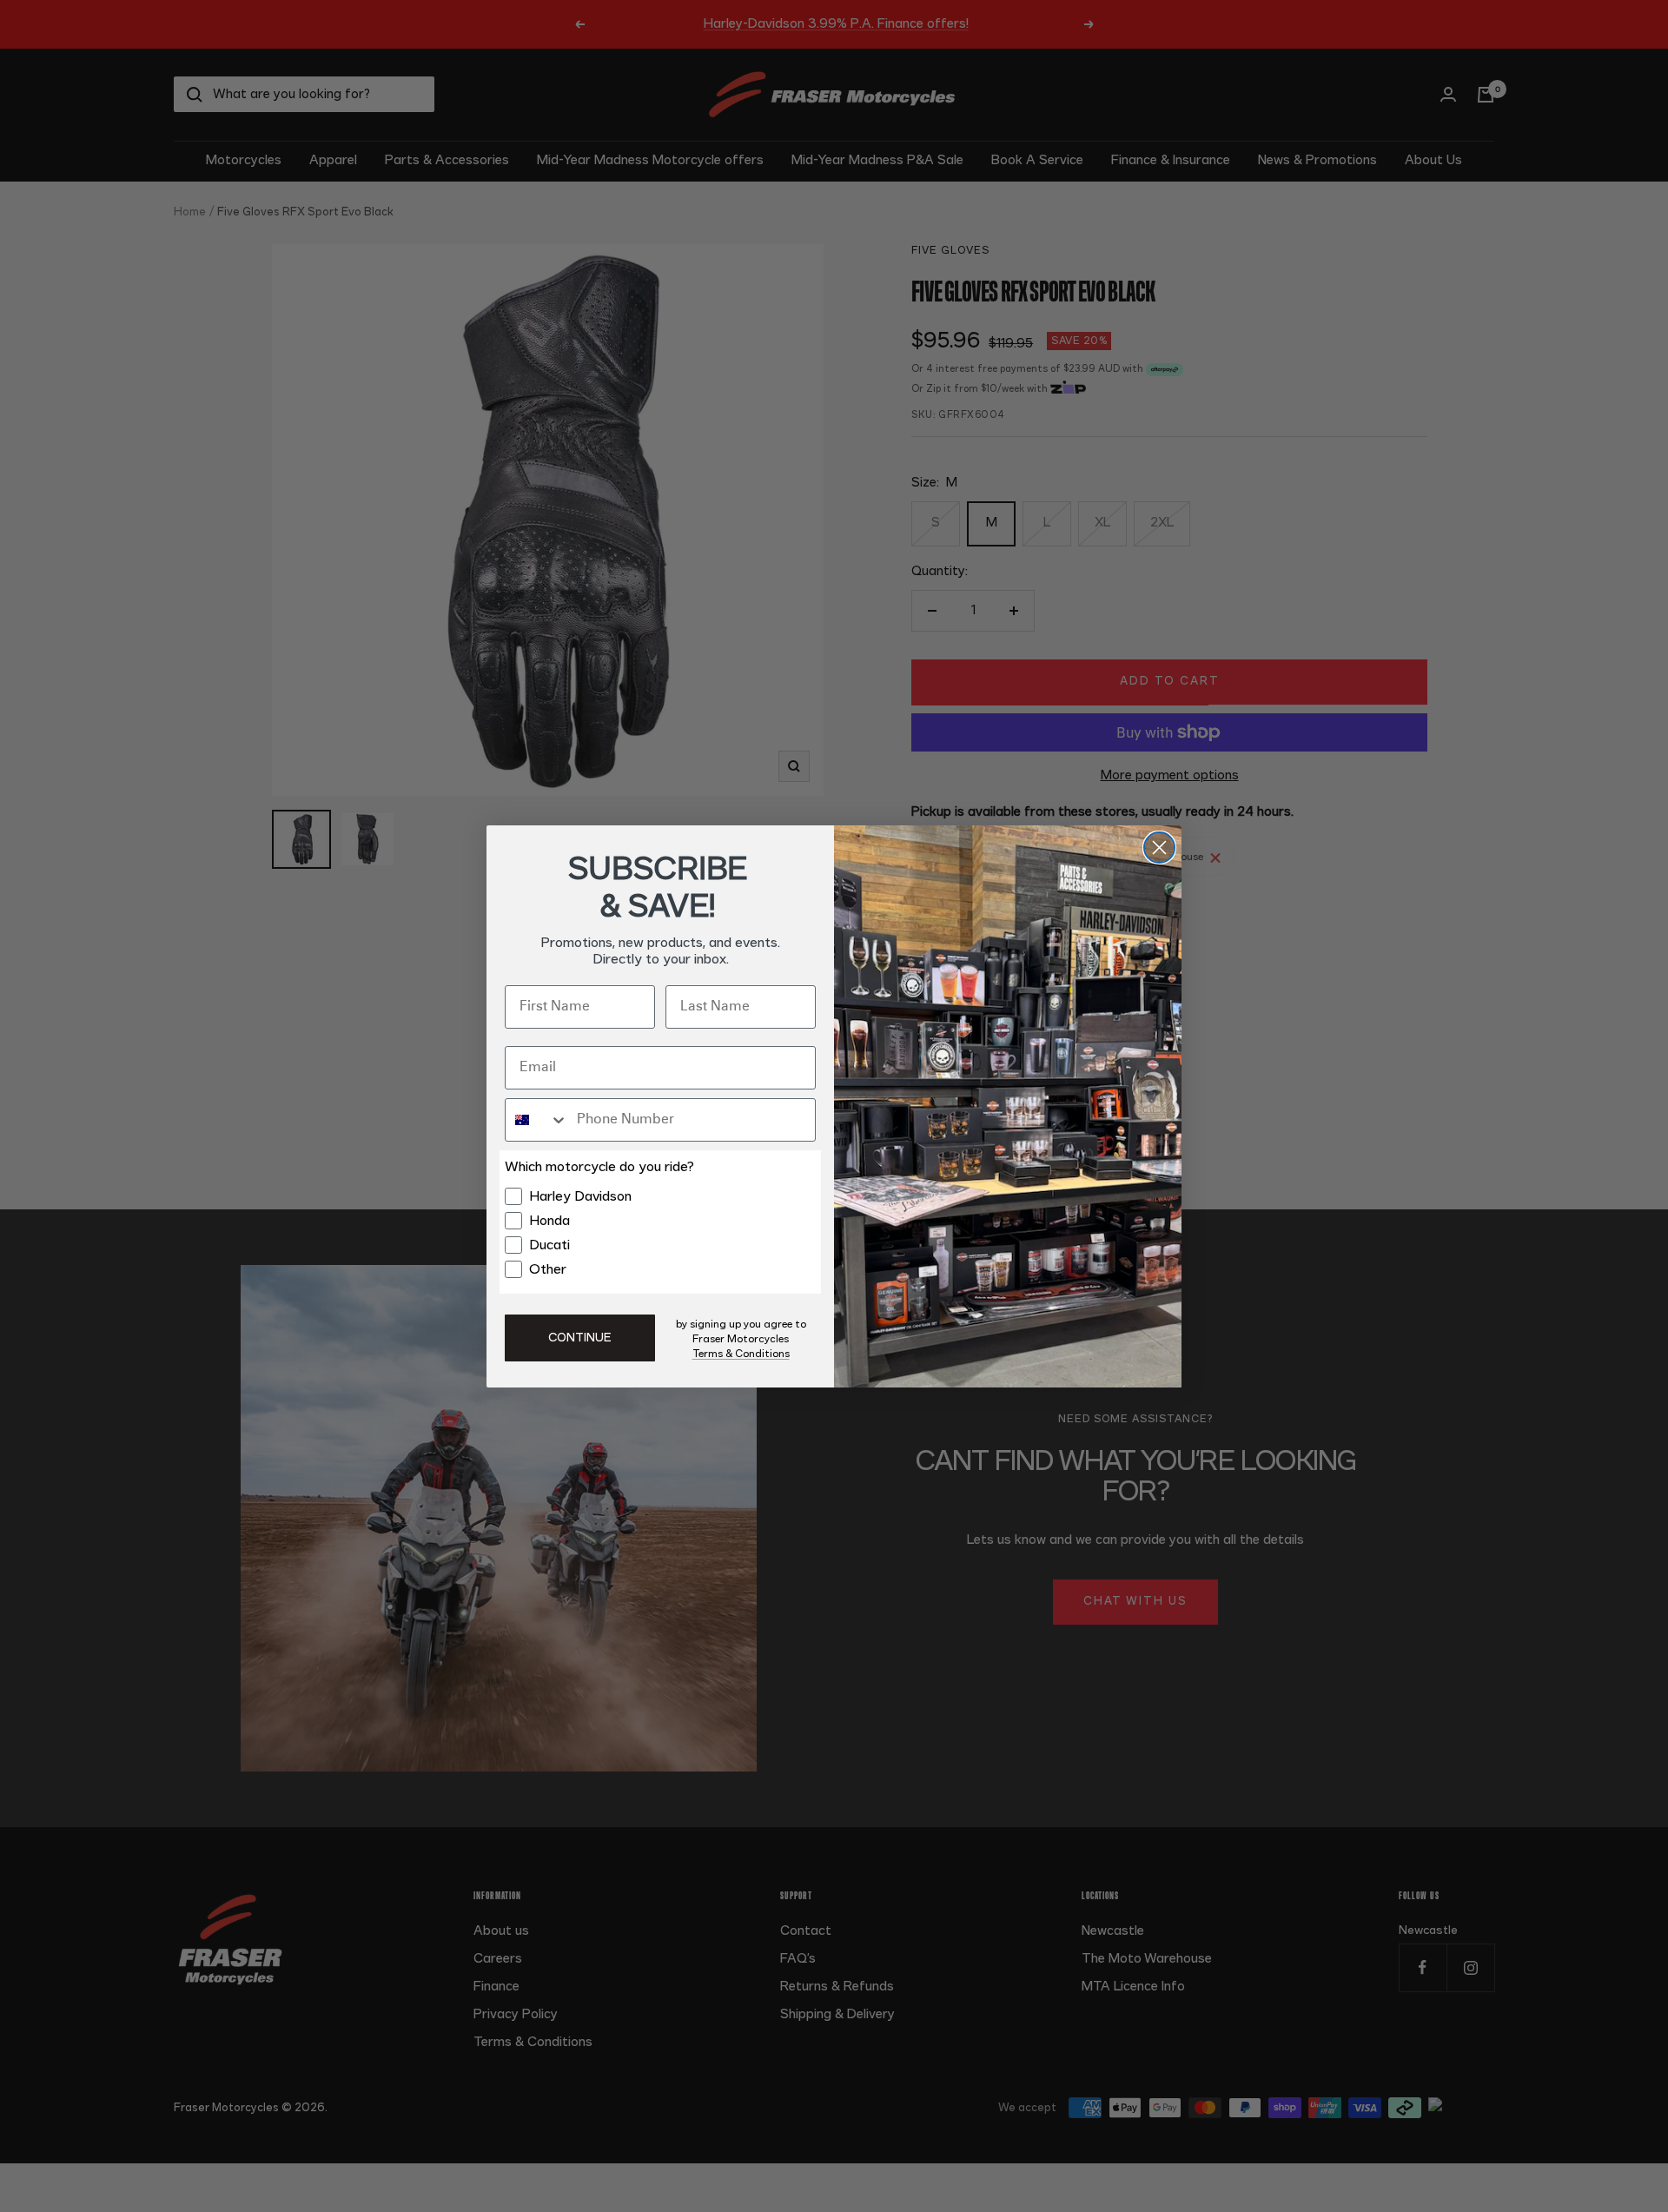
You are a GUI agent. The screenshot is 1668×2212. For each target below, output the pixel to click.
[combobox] (537, 1120)
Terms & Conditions (741, 1354)
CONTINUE (580, 1338)
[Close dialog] (1159, 848)
